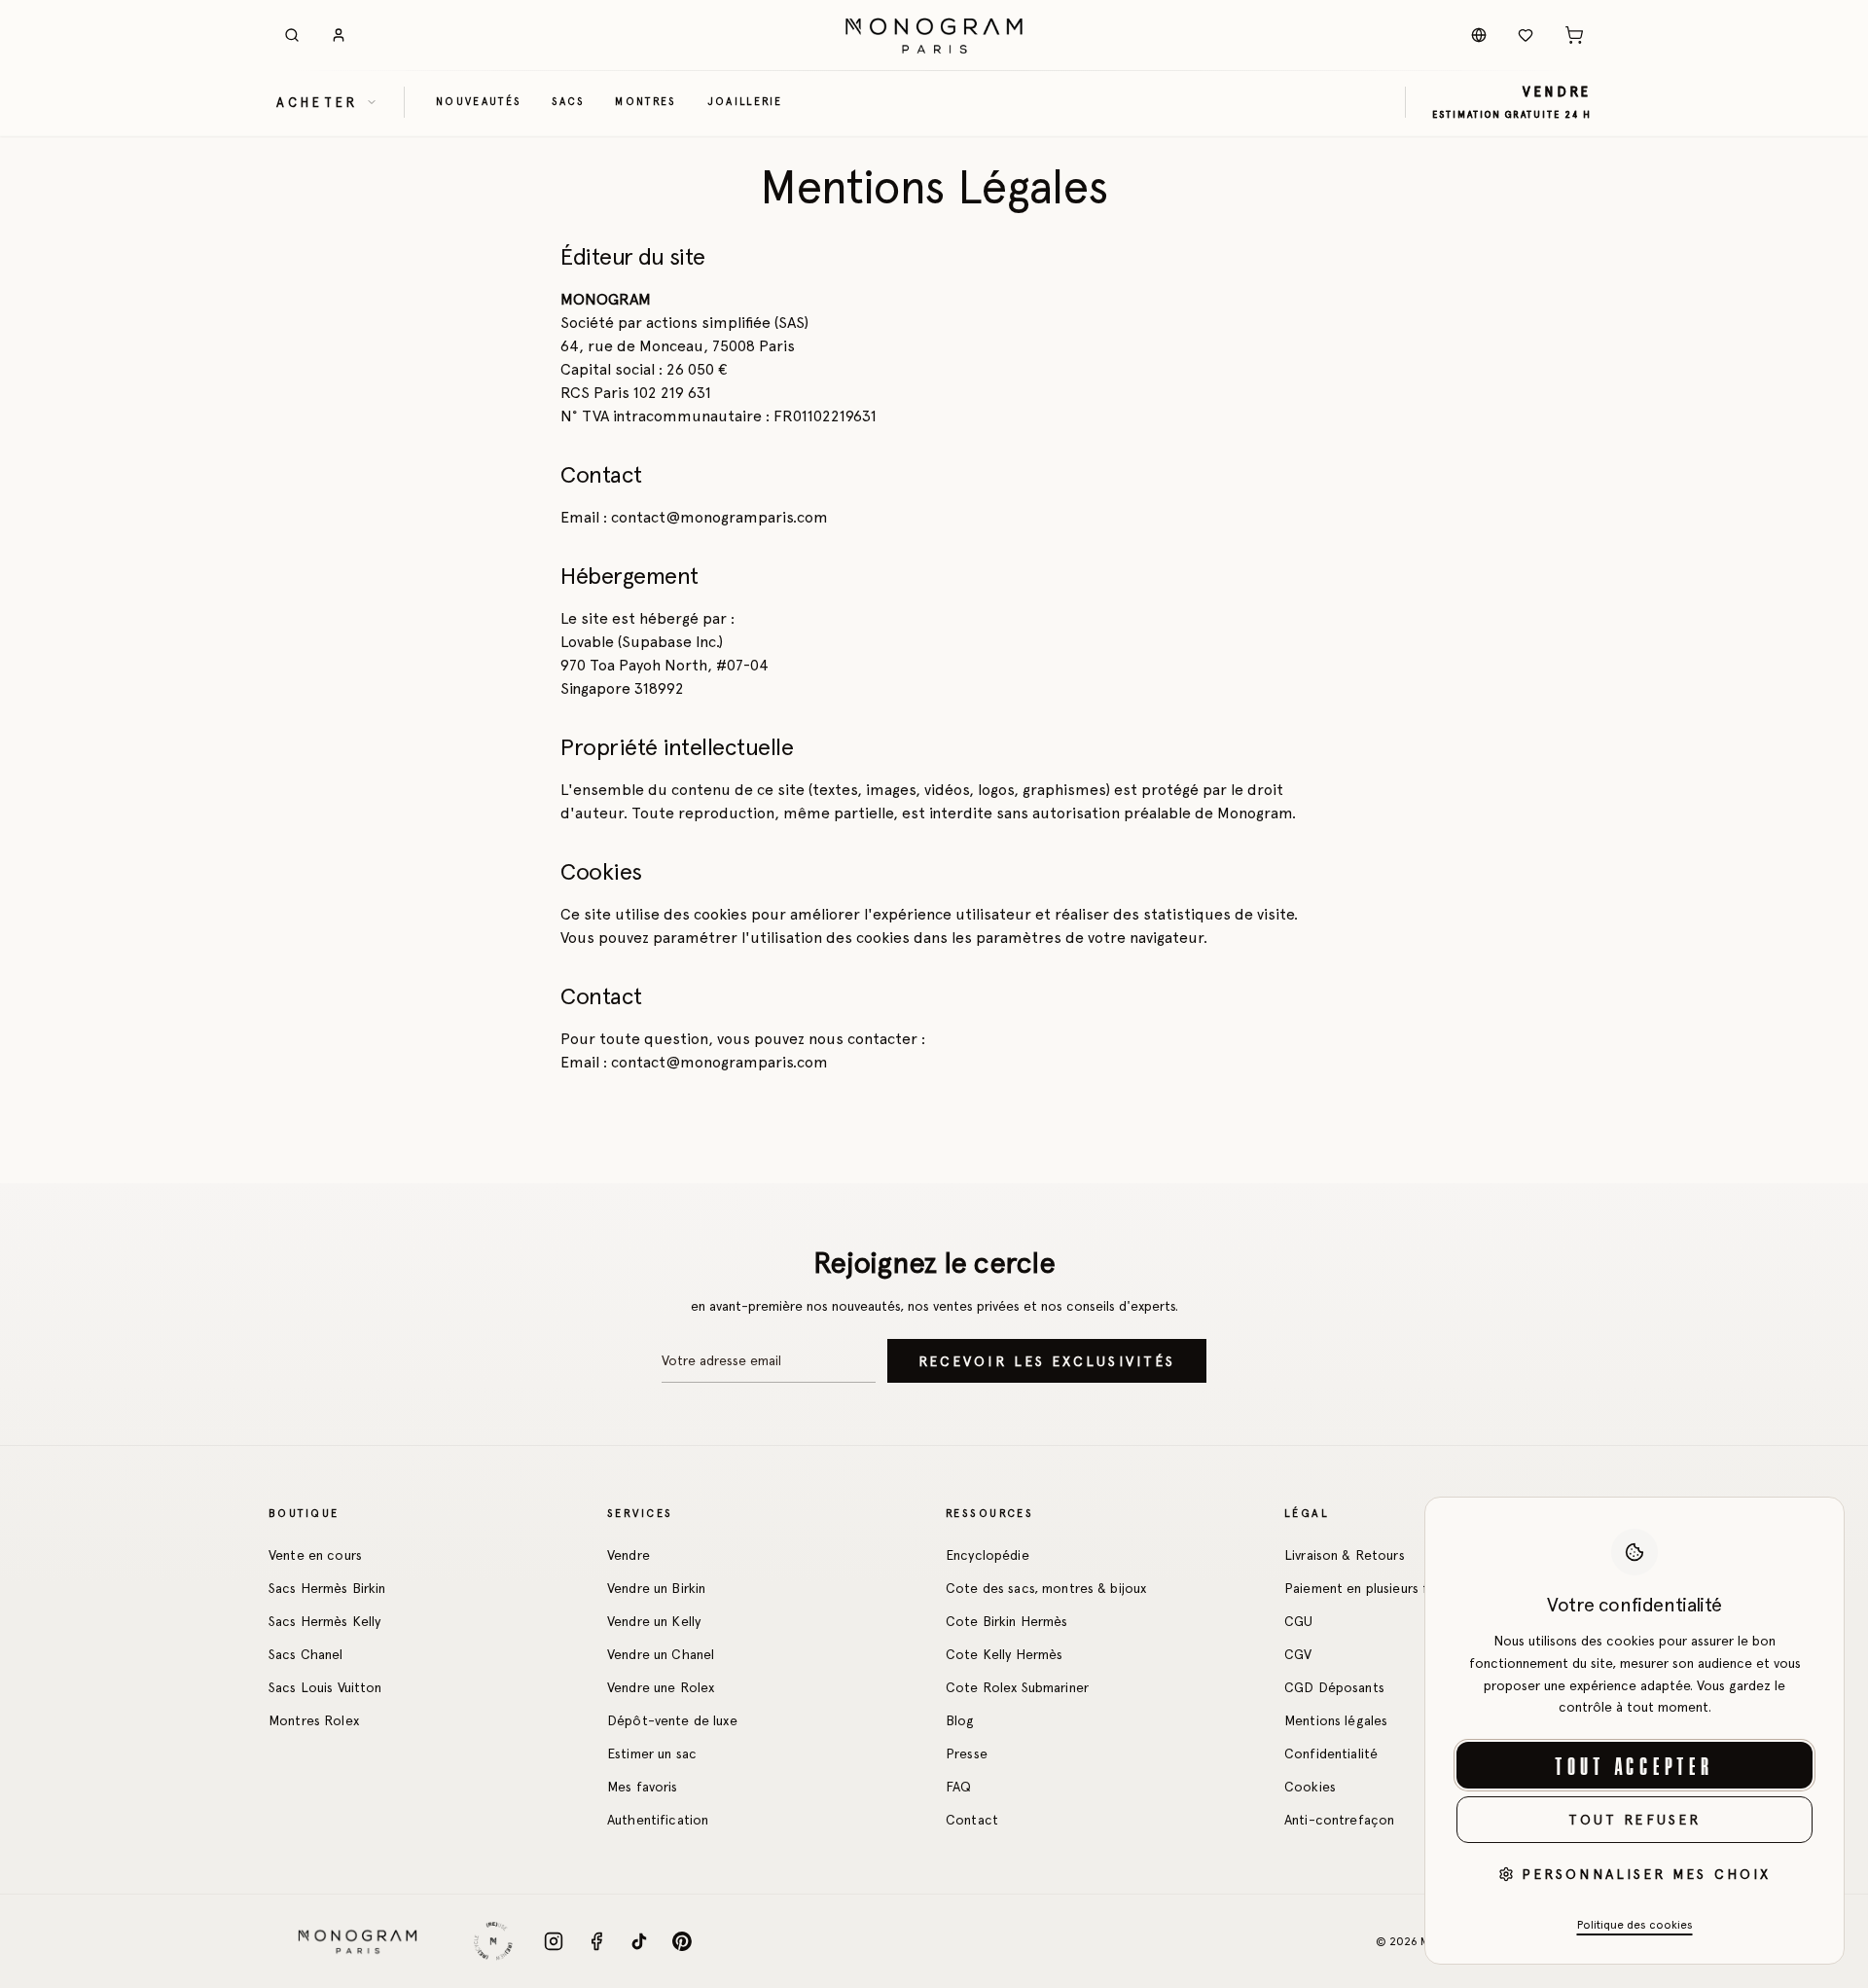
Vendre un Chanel (661, 1654)
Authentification (658, 1820)
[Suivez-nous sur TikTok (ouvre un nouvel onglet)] (639, 1941)
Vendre (629, 1555)
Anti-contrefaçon (1339, 1820)
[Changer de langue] (1479, 35)
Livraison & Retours (1345, 1555)
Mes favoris (643, 1787)
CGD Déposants (1334, 1687)
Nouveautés (478, 101)
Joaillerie (745, 101)
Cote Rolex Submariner (1017, 1687)
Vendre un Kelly (654, 1621)
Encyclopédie (988, 1555)
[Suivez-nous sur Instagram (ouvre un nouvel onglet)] (554, 1941)
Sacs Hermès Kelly (324, 1621)
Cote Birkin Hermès (1007, 1621)
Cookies (1310, 1787)
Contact (972, 1820)
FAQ (958, 1787)
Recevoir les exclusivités (1047, 1361)
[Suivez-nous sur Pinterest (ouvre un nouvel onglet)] (682, 1941)
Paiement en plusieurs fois (1365, 1588)
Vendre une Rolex (661, 1687)
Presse (967, 1753)
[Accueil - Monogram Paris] (934, 35)
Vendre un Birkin (656, 1588)
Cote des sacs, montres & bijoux (1046, 1588)
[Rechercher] (292, 35)
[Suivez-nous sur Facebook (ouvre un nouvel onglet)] (596, 1941)
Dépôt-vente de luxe (672, 1720)
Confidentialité (1331, 1753)
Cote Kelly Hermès (1004, 1654)
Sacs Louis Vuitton (325, 1687)
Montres (645, 101)
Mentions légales (1336, 1720)
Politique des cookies (1635, 1925)
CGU (1298, 1621)
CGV (1298, 1654)
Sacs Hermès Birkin (327, 1588)
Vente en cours (315, 1555)
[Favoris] (1526, 35)
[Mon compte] (339, 35)
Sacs (568, 101)
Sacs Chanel (306, 1654)
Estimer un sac (652, 1753)
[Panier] (1574, 35)
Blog (960, 1720)
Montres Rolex (314, 1720)
